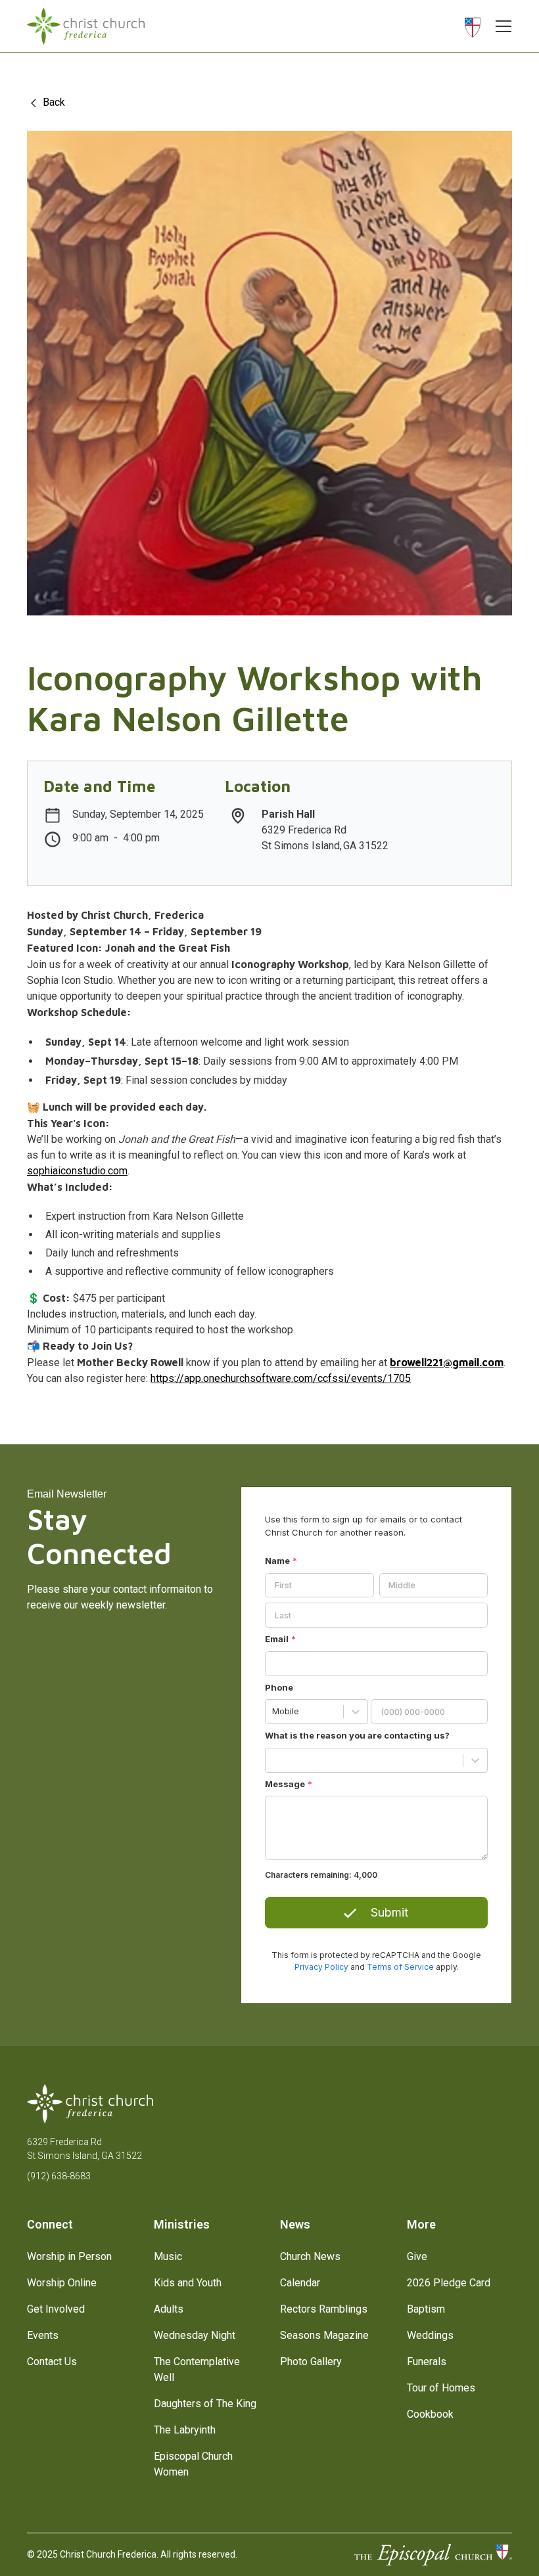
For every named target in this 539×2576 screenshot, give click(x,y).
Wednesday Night (195, 2335)
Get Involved (56, 2309)
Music (168, 2256)
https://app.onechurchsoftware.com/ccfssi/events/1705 (281, 1378)
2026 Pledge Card (449, 2283)
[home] (86, 26)
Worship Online (62, 2283)
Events (43, 2335)
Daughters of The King (205, 2404)
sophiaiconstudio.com (77, 1171)
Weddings (430, 2335)
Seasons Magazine (324, 2335)
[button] (500, 26)
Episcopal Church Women (193, 2464)
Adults (169, 2309)
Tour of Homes (441, 2388)
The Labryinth (185, 2430)
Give (417, 2256)
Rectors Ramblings (324, 2309)
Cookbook (430, 2414)
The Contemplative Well (197, 2369)
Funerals (427, 2362)
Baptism (426, 2309)
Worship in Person (69, 2256)
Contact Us (52, 2362)
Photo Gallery (311, 2362)
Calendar (300, 2283)
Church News (310, 2256)
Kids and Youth (188, 2283)
